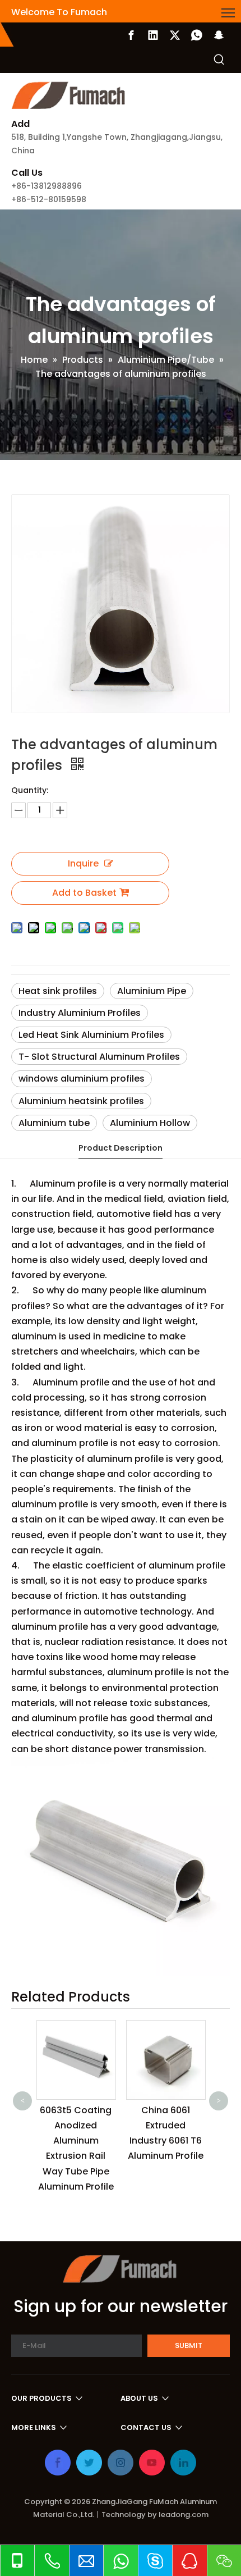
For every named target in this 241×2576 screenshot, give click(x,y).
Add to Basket (84, 893)
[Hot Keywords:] (219, 60)
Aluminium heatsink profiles (81, 1101)
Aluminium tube (54, 1123)
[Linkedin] (153, 35)
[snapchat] (219, 35)
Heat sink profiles (58, 991)
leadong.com (184, 2515)
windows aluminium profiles (82, 1079)
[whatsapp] (197, 35)
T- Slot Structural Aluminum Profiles (99, 1057)
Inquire (83, 863)
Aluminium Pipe (152, 991)
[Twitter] (175, 35)
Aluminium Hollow (150, 1123)
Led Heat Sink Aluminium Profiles (91, 1035)
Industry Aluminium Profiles (80, 1013)
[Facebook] (131, 35)
